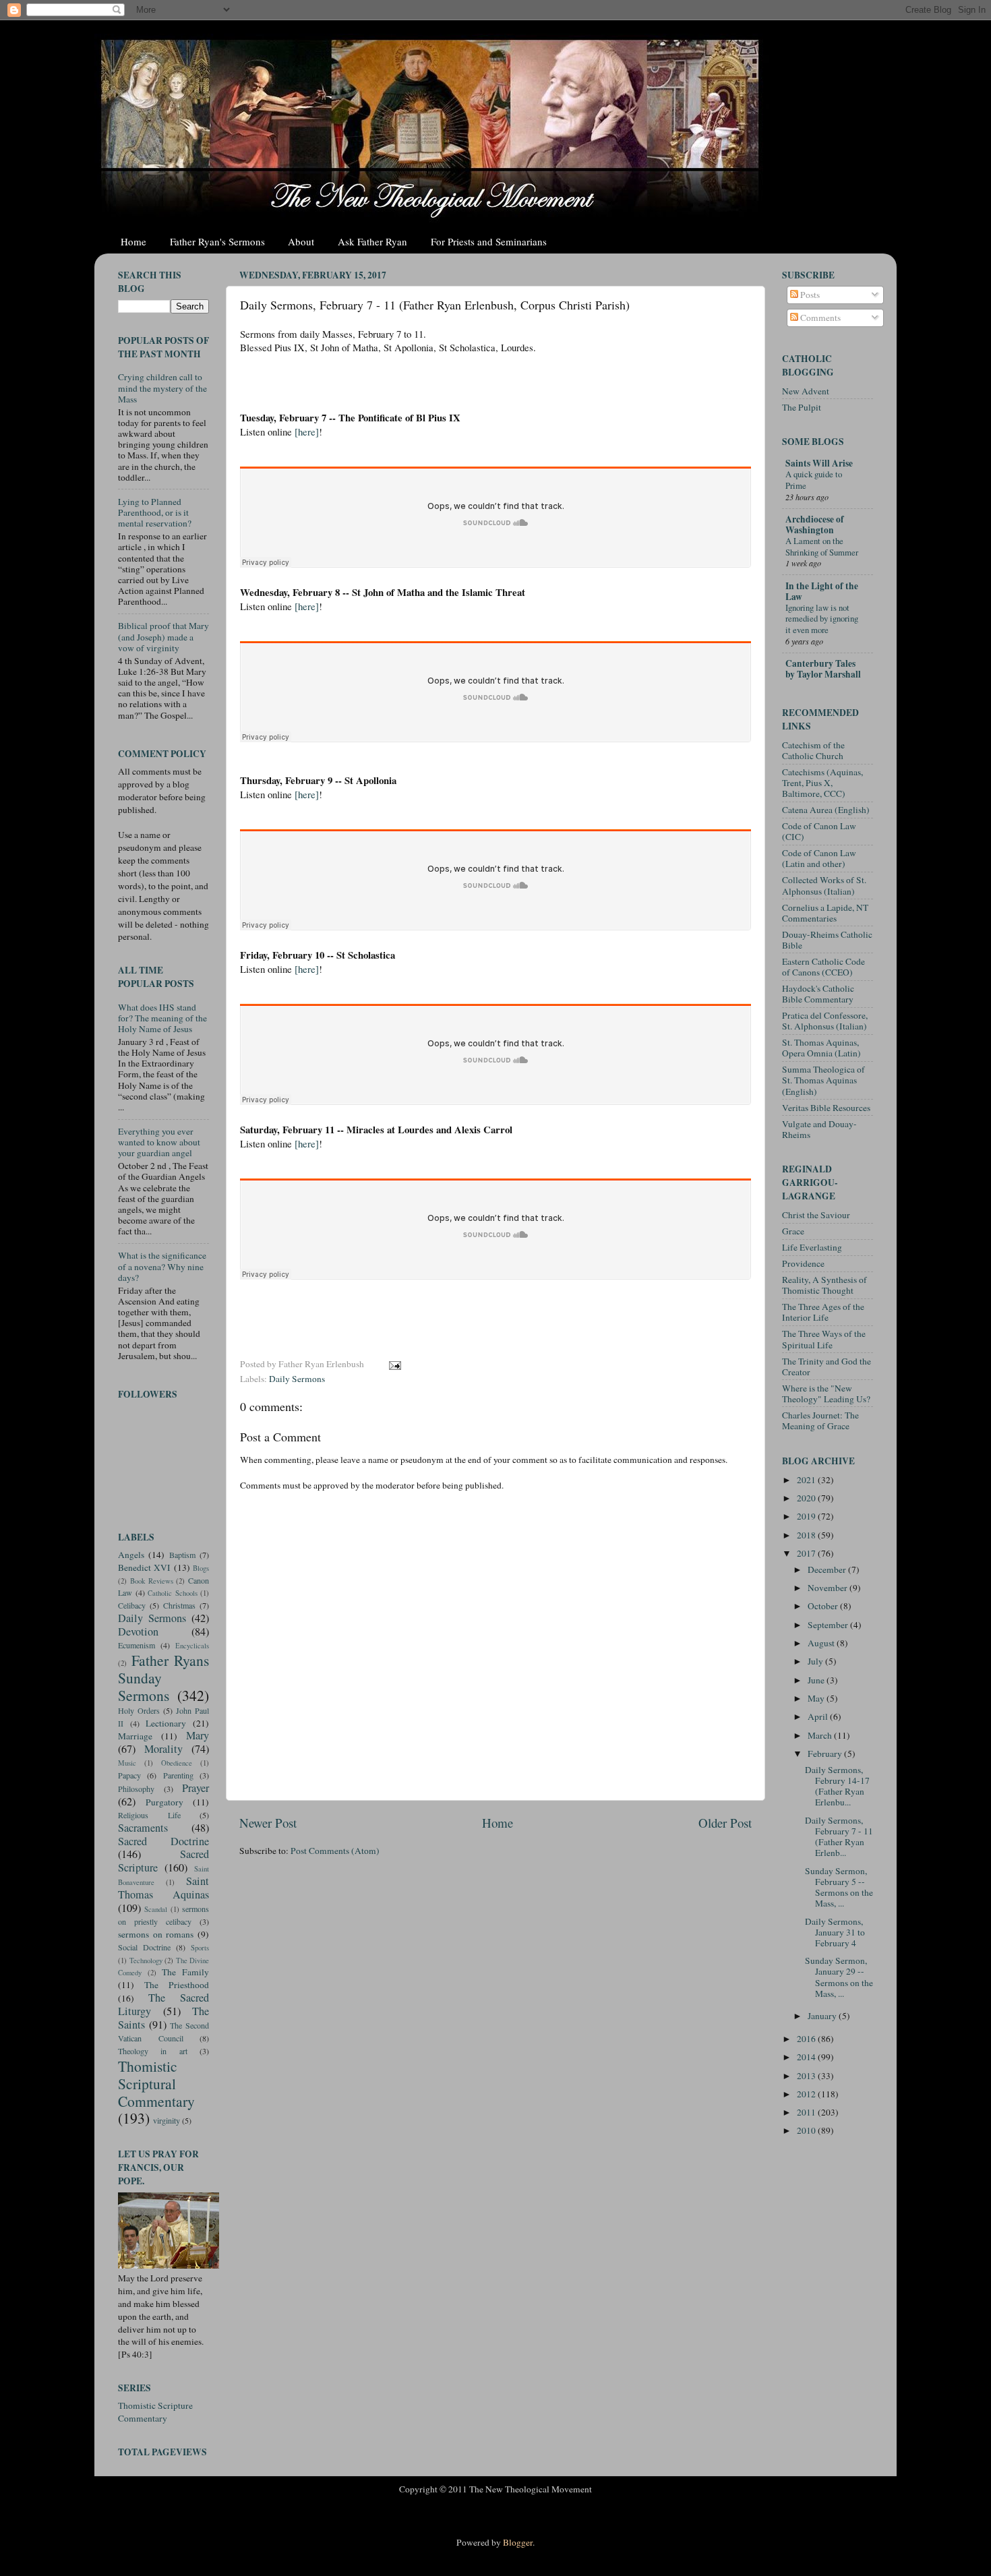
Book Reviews (152, 1581)
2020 (807, 1498)
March (821, 1735)
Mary (198, 1735)
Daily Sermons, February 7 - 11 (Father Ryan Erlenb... (839, 1837)
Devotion (138, 1631)
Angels (131, 1555)
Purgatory (164, 1802)
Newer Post (268, 1823)
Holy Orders (139, 1710)
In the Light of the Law (822, 591)
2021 (807, 1480)
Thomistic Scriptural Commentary (156, 2084)
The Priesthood (177, 1985)
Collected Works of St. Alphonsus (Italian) (824, 885)
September (829, 1625)
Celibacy (132, 1605)
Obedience (177, 1763)
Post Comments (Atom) (335, 1851)
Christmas (179, 1605)
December (828, 1569)
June (817, 1680)
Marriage (135, 1736)
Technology (146, 1960)
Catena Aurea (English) (826, 810)
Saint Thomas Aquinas (163, 1888)
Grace (793, 1231)
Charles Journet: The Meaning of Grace (820, 1420)
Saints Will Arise (819, 463)
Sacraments (143, 1828)
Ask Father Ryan (372, 241)
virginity (167, 2120)
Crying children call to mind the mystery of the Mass (162, 388)
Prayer (196, 1788)
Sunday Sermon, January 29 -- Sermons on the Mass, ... (839, 1977)
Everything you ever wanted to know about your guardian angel (159, 1142)
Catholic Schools (173, 1593)
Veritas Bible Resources (826, 1108)
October (824, 1606)
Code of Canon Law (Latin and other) (819, 858)
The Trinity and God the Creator (827, 1367)
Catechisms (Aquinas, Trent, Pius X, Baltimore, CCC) (822, 783)
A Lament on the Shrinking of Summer (822, 546)
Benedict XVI (144, 1567)
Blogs (201, 1568)
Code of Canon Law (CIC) (819, 831)
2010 (807, 2130)
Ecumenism (137, 1645)
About (301, 241)
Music (127, 1763)
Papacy (129, 1775)
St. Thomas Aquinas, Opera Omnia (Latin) (821, 1048)
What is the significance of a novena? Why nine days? (162, 1266)
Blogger (518, 2542)
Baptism (182, 1555)
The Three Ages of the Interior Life (823, 1312)
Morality (163, 1749)
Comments (819, 318)
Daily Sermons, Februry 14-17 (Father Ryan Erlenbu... (837, 1786)
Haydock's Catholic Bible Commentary (818, 994)
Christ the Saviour (816, 1215)
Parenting (178, 1775)
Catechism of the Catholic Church (813, 750)
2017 (807, 1553)
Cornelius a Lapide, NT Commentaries (825, 913)
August (822, 1643)
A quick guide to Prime (814, 480)
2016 (807, 2039)
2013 (807, 2076)
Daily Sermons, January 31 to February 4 (835, 1932)
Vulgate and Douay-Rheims (819, 1129)
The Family (185, 1972)
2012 (807, 2094)
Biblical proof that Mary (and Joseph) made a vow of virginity (163, 636)
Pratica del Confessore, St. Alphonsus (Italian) (825, 1021)
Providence (803, 1263)
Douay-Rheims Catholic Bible (827, 940)
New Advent (806, 391)
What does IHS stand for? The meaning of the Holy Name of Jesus (162, 1018)
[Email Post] (394, 1364)
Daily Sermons (297, 1379)
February (826, 1754)
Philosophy (136, 1789)
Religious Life (149, 1815)
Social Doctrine (144, 1947)
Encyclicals (192, 1646)
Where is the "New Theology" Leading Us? (826, 1394)
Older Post (725, 1823)
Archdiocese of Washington (815, 525)
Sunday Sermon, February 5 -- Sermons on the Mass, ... (839, 1887)
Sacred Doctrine (163, 1841)
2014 (807, 2057)
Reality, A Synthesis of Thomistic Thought (824, 1285)
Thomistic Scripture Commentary (155, 2412)
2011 (807, 2112)
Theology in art (153, 2051)
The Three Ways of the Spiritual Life (824, 1339)
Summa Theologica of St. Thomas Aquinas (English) (823, 1080)
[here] (307, 431)
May (817, 1698)
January (823, 2016)
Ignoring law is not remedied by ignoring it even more (822, 619)
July (816, 1661)
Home (133, 241)
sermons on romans (156, 1934)
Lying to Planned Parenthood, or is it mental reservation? (155, 512)
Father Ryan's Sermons (217, 241)
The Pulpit (802, 407)
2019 (807, 1516)
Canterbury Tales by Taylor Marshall (823, 669)
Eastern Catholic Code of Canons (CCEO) (823, 967)
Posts (809, 295)
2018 (807, 1535)
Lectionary (166, 1723)
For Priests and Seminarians (489, 241)
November (829, 1588)
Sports (200, 1948)
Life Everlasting (812, 1247)
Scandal (156, 1909)
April (819, 1716)
